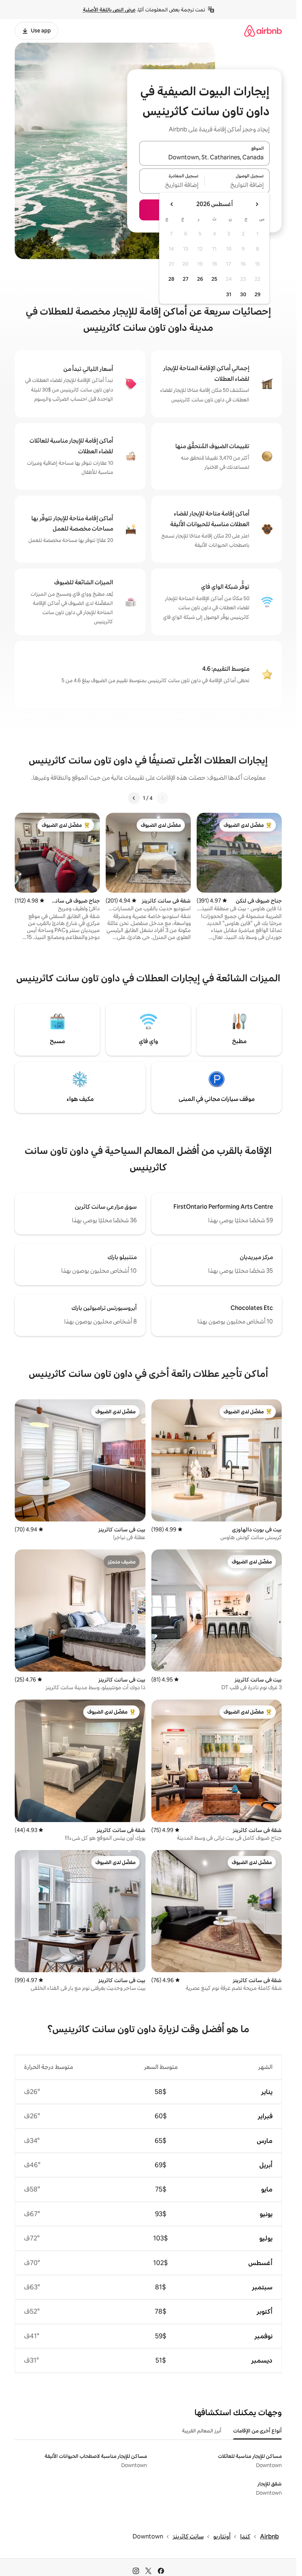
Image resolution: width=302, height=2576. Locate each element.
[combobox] (204, 157)
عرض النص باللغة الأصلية (109, 10)
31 (229, 294)
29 (257, 294)
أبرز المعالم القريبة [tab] (202, 2431)
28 (171, 279)
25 (214, 279)
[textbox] (237, 185)
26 (200, 279)
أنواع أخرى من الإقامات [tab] (257, 2431)
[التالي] (134, 798)
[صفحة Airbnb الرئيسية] (263, 31)
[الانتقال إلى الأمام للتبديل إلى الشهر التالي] (172, 204)
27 (186, 279)
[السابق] (162, 798)
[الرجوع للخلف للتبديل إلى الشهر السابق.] (257, 204)
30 (243, 294)
